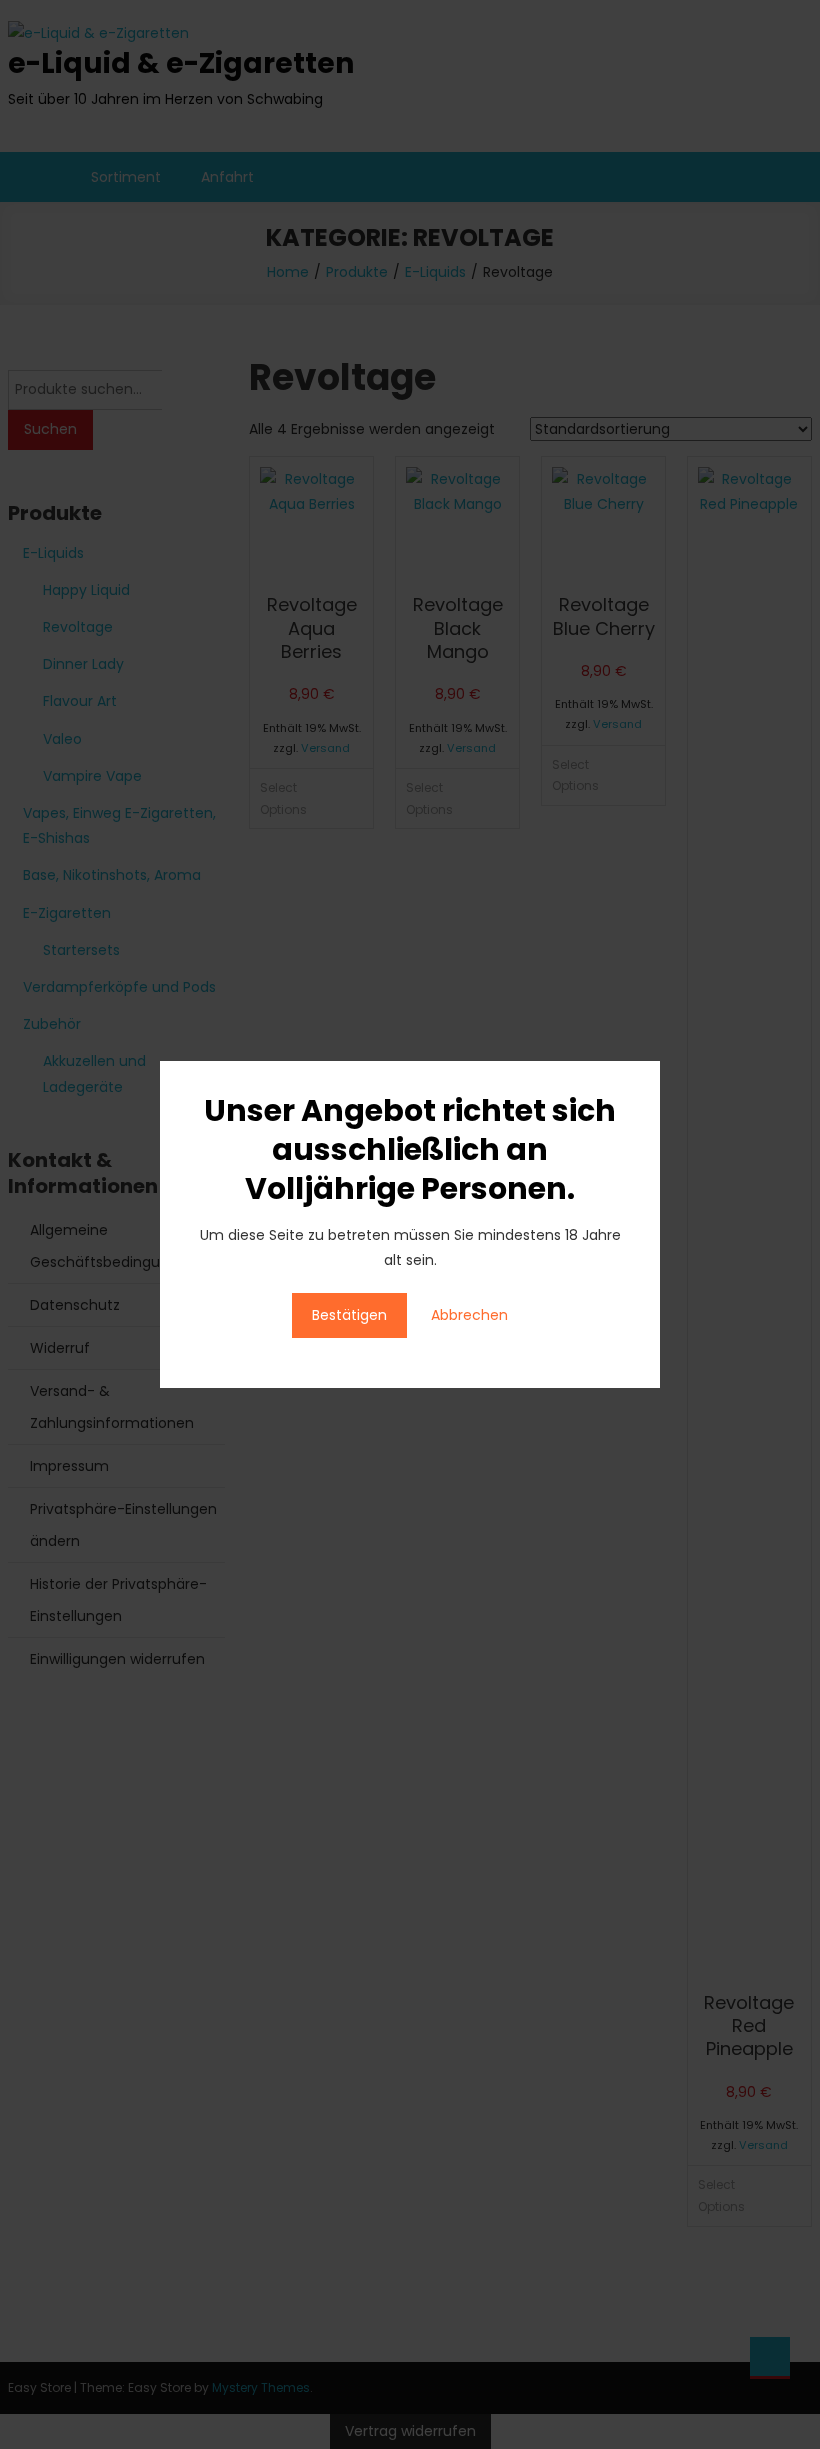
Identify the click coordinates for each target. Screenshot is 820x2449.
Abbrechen (469, 1315)
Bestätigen (349, 1315)
